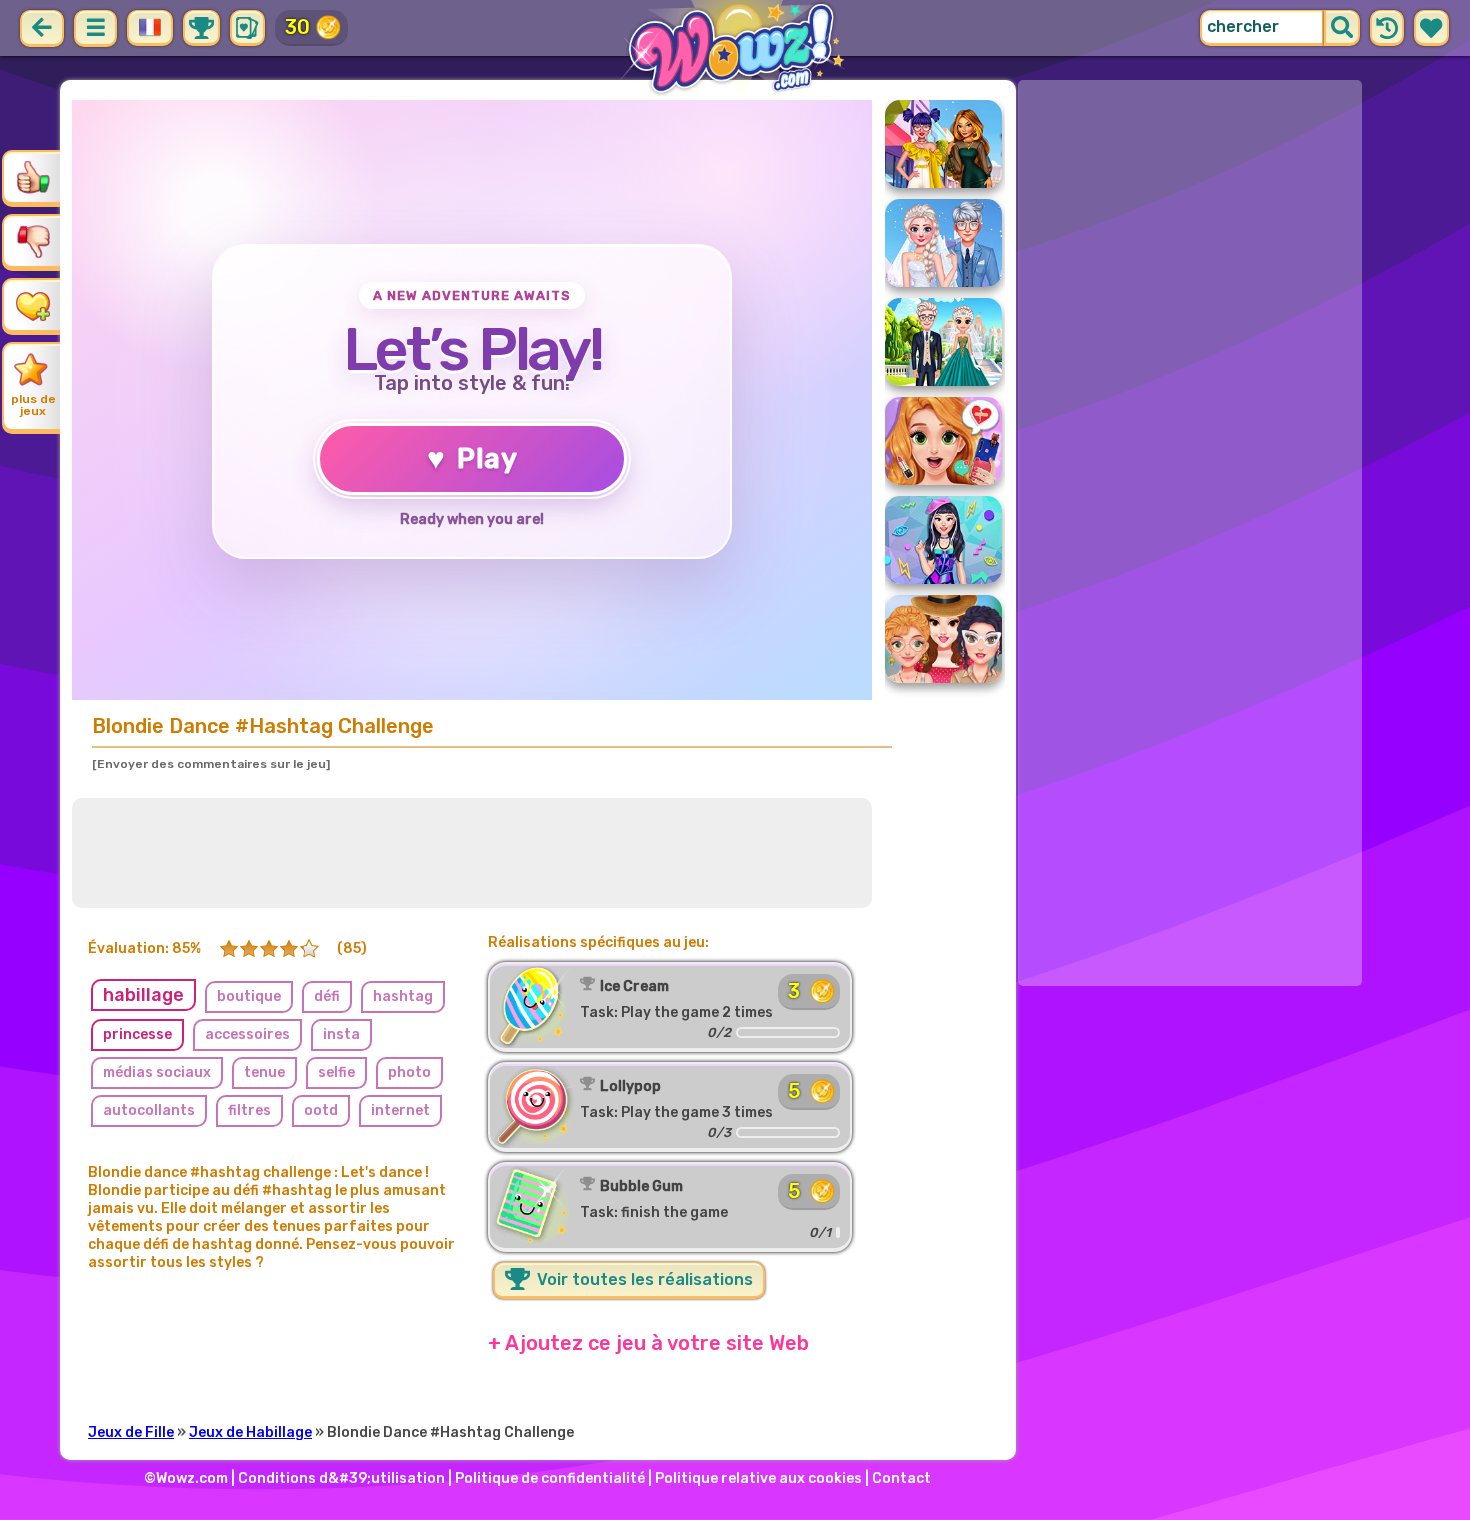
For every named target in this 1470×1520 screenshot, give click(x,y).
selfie (336, 1072)
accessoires (247, 1034)
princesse (137, 1034)
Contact (901, 1478)
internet (400, 1110)
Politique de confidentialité (550, 1478)
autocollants (149, 1110)
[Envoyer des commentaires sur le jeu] (211, 764)
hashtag (403, 996)
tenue (264, 1072)
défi (327, 996)
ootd (321, 1110)
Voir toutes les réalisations (643, 1279)
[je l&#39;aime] (33, 177)
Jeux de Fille (131, 1432)
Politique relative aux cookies (758, 1478)
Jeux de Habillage (250, 1432)
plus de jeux (33, 405)
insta (341, 1034)
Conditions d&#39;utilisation (341, 1478)
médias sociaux (157, 1072)
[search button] (1342, 28)
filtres (249, 1110)
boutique (249, 996)
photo (409, 1072)
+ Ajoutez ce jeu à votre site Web (648, 1343)
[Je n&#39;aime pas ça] (33, 241)
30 (297, 27)
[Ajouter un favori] (33, 305)
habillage (143, 995)
